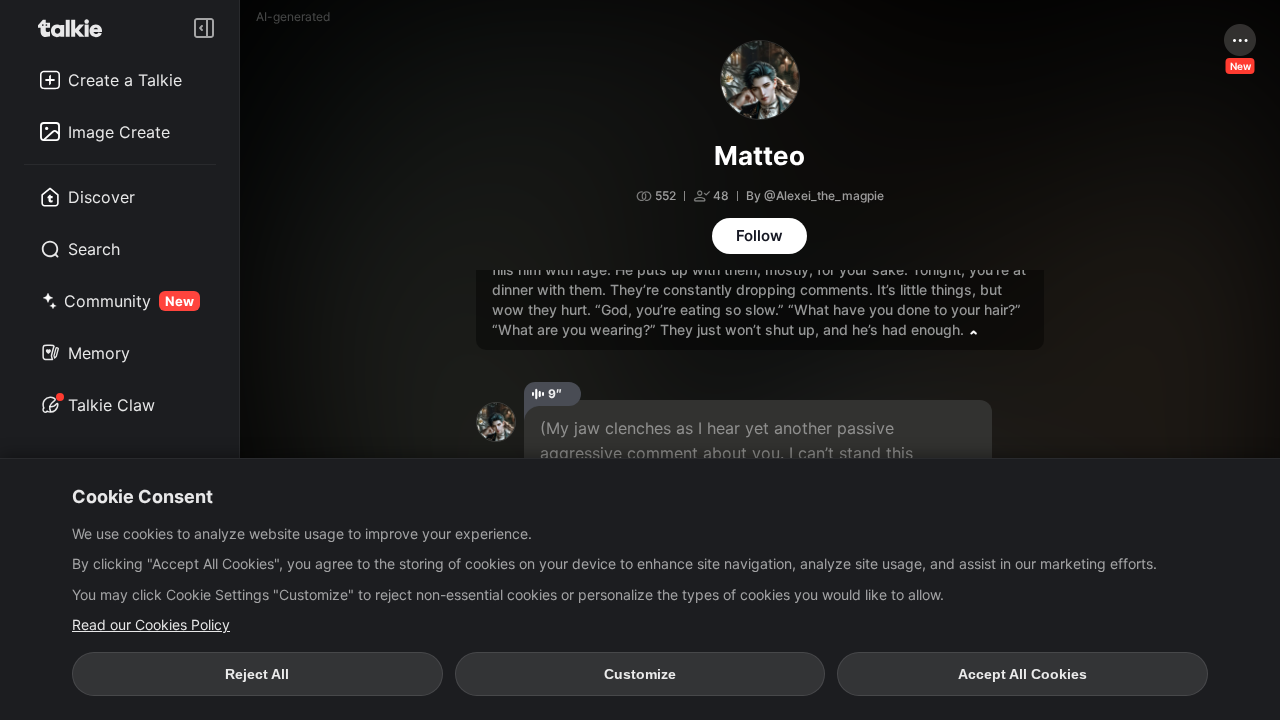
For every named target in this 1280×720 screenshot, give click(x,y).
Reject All (257, 674)
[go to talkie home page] (76, 28)
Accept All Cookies (1022, 674)
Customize (640, 674)
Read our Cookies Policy (151, 624)
